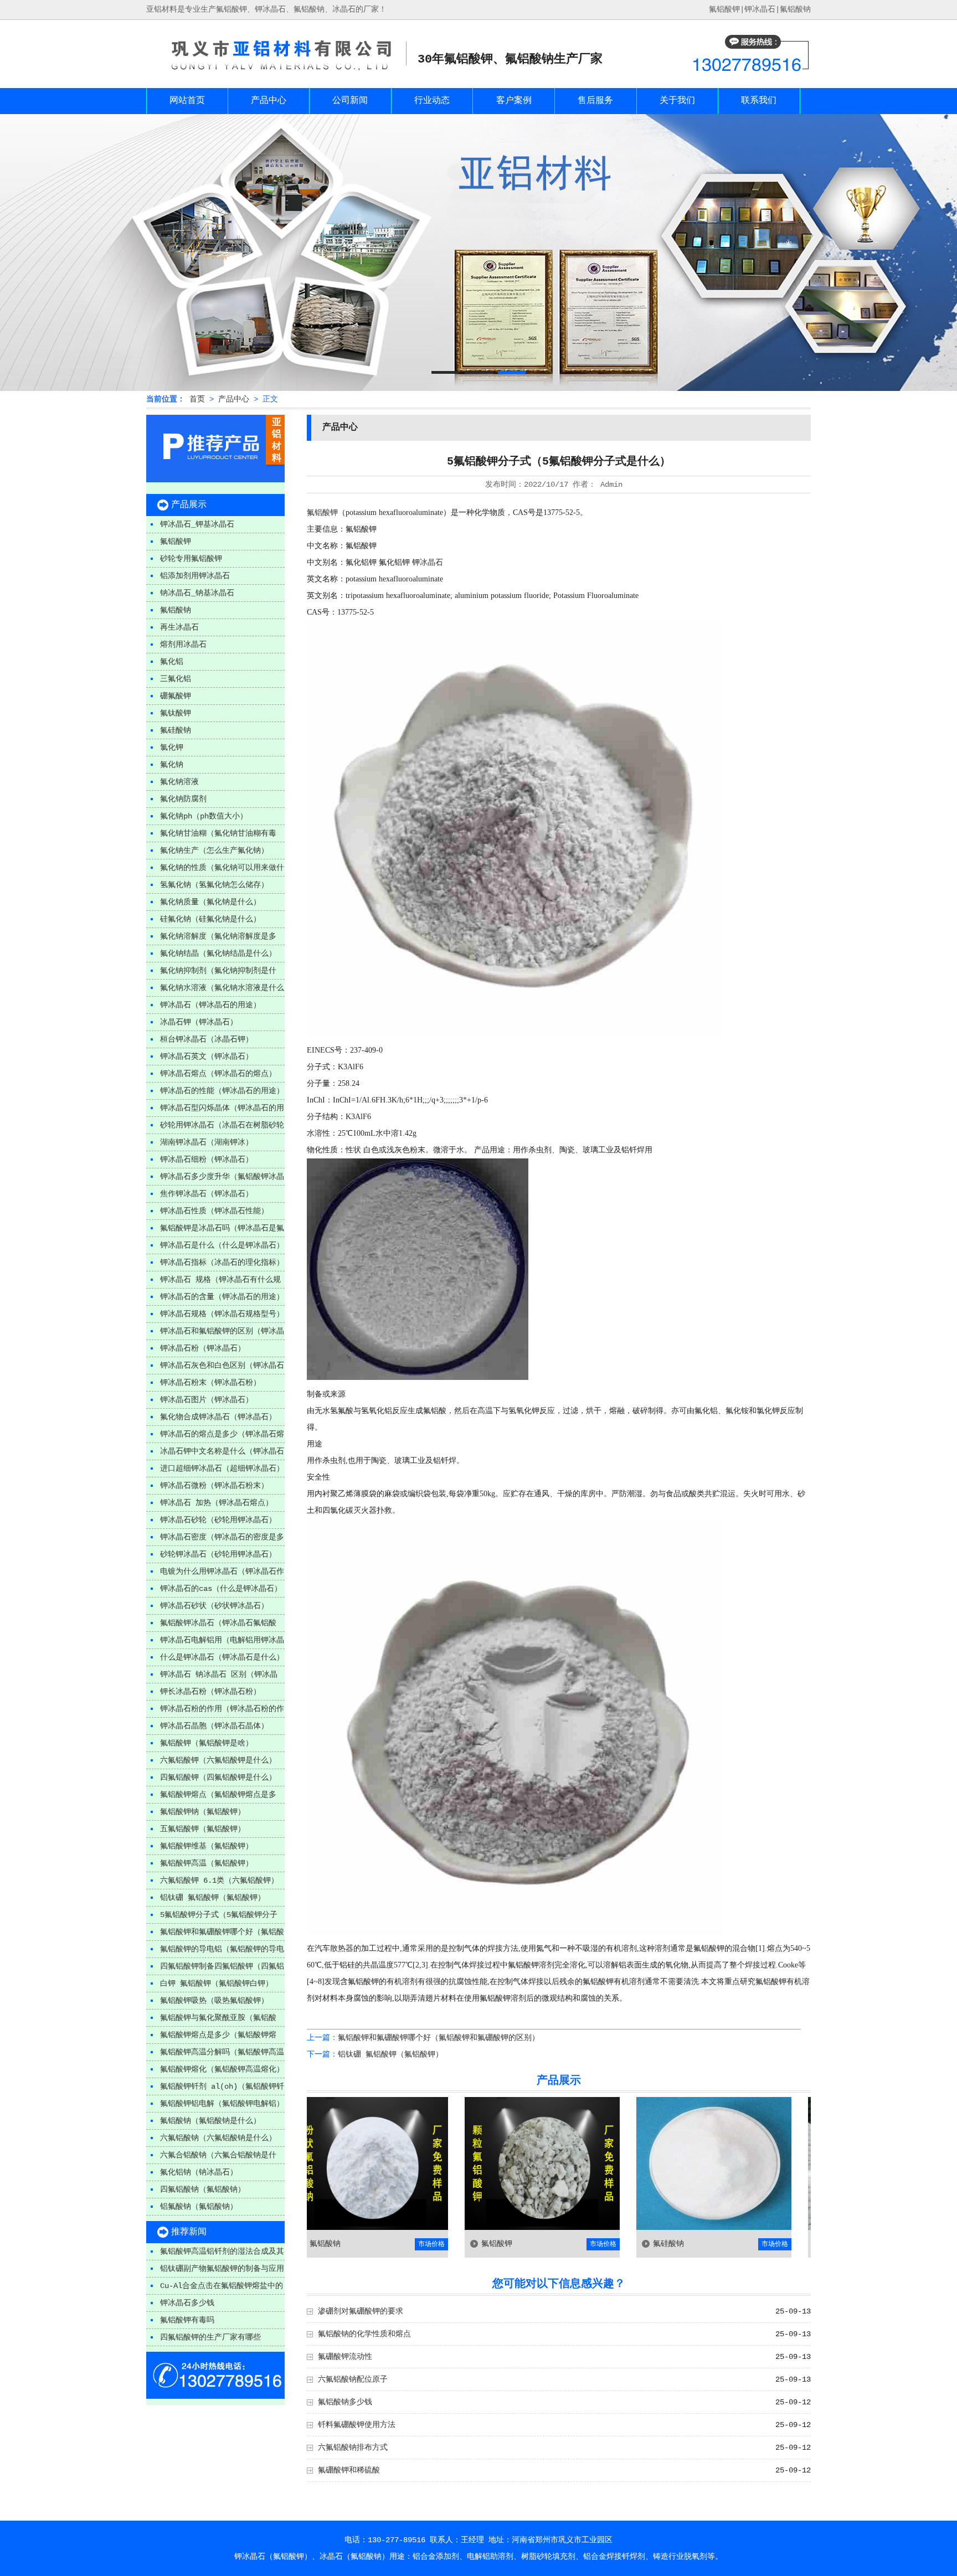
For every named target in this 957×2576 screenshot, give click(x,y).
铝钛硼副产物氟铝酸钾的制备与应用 (222, 2269)
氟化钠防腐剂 (183, 799)
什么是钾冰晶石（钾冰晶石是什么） (222, 1657)
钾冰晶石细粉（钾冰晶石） (207, 1160)
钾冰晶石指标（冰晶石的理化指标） (222, 1263)
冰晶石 (431, 562)
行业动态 (432, 101)
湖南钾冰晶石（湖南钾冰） (207, 1142)
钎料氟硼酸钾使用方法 (357, 2425)
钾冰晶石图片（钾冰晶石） (207, 1400)
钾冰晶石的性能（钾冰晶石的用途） (222, 1091)
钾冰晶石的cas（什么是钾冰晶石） (221, 1589)
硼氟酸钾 (176, 696)
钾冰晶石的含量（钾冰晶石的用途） (222, 1297)
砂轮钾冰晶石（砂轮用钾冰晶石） (218, 1554)
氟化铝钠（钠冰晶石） (199, 2172)
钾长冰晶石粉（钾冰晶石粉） (210, 1692)
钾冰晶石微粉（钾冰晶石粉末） (214, 1486)
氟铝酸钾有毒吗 (187, 2320)
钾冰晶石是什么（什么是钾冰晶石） (222, 1245)
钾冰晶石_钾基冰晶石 (197, 524)
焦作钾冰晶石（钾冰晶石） (207, 1194)
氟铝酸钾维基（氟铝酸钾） (207, 1846)
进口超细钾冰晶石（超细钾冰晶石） (222, 1469)
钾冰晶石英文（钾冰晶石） (207, 1057)
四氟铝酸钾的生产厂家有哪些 (210, 2337)
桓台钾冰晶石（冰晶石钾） (207, 1039)
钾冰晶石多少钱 (187, 2303)
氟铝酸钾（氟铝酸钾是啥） (207, 1743)
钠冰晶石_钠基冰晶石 (197, 593)
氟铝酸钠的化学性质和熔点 (364, 2334)
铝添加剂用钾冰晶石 (195, 576)
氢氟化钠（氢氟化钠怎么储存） (214, 885)
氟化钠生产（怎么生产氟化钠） (214, 851)
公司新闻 (350, 101)
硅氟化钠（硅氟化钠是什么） (210, 919)
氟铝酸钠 (795, 9)
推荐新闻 (189, 2232)
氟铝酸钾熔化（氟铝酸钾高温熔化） (222, 2069)
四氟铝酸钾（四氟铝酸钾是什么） (218, 1778)
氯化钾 (172, 748)
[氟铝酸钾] (454, 2228)
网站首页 (187, 101)
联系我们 (759, 101)
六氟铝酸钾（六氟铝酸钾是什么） (218, 1760)
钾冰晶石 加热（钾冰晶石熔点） (217, 1503)
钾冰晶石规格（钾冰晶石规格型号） (222, 1314)
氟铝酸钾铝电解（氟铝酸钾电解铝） (222, 2104)
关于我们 (677, 101)
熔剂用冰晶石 (183, 645)
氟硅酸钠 (176, 730)
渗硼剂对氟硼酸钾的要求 (361, 2311)
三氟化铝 (176, 679)
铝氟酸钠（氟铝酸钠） (199, 2207)
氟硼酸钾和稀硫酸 (349, 2470)
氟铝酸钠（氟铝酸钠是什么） (210, 2121)
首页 (197, 399)
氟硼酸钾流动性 (345, 2357)
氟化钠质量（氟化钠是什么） (210, 902)
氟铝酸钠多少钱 (345, 2402)
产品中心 (269, 101)
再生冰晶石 (179, 627)
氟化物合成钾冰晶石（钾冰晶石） (218, 1417)
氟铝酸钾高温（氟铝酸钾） (207, 1863)
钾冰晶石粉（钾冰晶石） (203, 1348)
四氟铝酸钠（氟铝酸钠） (203, 2189)
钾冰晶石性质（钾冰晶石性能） (214, 1211)
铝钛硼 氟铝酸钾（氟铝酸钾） (213, 1898)
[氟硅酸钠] (626, 2228)
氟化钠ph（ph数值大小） (204, 816)
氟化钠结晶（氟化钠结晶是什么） (218, 954)
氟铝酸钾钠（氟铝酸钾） (203, 1812)
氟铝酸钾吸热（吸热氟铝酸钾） (214, 2001)
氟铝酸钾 (176, 542)
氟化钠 (172, 765)
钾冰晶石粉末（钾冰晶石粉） (210, 1383)
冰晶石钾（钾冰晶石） (199, 1022)
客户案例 (514, 101)
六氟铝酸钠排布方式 (353, 2448)
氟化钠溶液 (179, 782)
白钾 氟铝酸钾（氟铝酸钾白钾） (217, 1983)
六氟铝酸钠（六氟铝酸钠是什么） (218, 2138)
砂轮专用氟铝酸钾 (191, 559)
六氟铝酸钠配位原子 (353, 2379)
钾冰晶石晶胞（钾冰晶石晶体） (214, 1726)
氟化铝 (172, 662)
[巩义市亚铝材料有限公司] (276, 73)
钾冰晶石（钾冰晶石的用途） (210, 1005)
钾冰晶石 (760, 9)
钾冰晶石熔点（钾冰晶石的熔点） (218, 1074)
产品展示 (189, 505)
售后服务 (595, 101)
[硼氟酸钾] (797, 2228)
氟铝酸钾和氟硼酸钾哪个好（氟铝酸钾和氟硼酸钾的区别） (439, 2038)
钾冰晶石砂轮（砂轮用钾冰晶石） (218, 1520)
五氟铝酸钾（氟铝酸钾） (203, 1829)
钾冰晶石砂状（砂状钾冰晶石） (214, 1606)
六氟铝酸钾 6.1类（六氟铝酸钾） (219, 1881)
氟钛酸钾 (176, 713)
